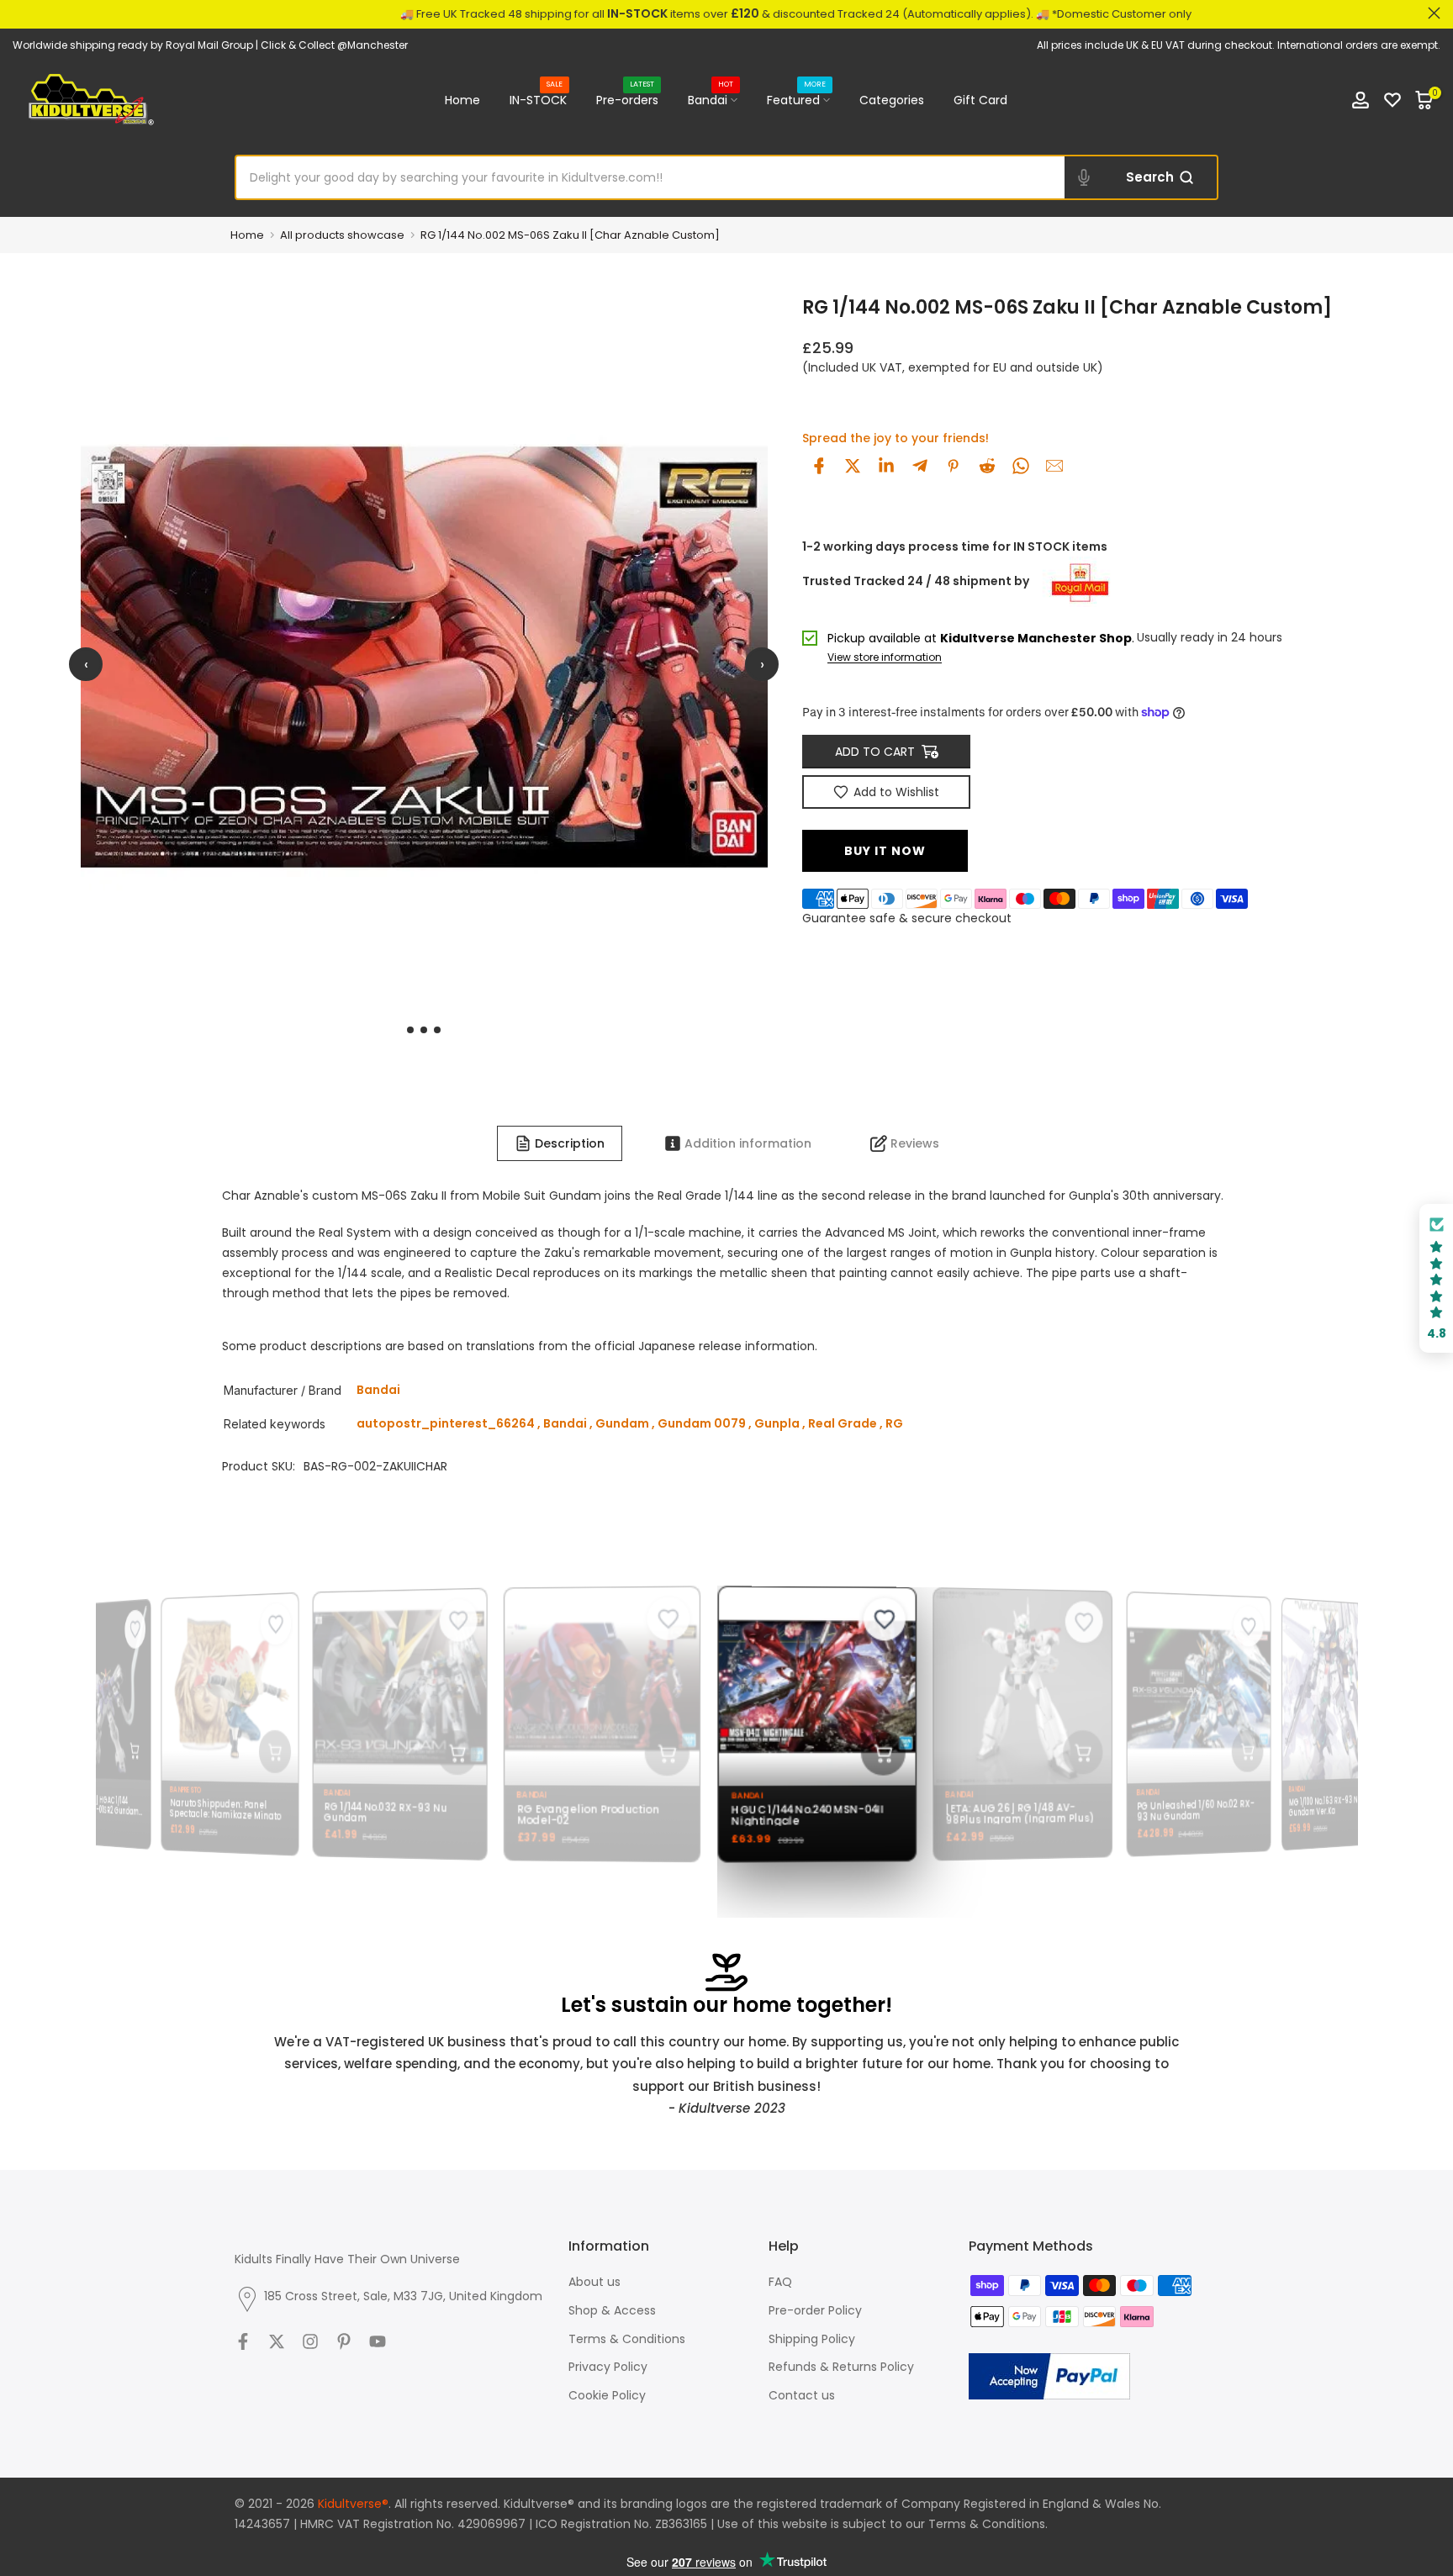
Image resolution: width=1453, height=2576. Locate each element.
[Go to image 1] (410, 1030)
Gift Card (980, 100)
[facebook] (819, 466)
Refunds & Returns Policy (841, 2367)
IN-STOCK (538, 99)
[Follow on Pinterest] (344, 2341)
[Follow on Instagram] (310, 2341)
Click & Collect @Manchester (334, 45)
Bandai (711, 99)
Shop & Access (612, 2310)
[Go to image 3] (437, 1030)
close (19, 13)
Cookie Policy (607, 2395)
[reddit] (987, 466)
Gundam (622, 1423)
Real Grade (843, 1423)
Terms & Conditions (627, 2339)
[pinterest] (954, 466)
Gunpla (777, 1423)
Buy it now (885, 851)
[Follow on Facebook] (243, 2341)
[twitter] (853, 466)
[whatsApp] (1021, 466)
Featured (796, 99)
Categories (892, 100)
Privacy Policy (608, 2367)
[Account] (1361, 100)
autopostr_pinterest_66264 (446, 1423)
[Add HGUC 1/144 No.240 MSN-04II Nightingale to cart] (869, 1754)
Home (462, 100)
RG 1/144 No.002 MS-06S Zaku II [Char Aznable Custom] (570, 235)
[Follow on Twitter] (277, 2341)
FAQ (780, 2282)
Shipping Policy (812, 2339)
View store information (885, 658)
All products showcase (342, 235)
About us (594, 2282)
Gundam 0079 (702, 1423)
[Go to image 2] (424, 1030)
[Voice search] (1084, 177)
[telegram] (920, 466)
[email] (1054, 466)
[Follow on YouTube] (378, 2341)
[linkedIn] (886, 466)
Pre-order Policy (815, 2310)
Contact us (802, 2395)
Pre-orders (627, 99)
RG (894, 1423)
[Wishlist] (1392, 100)
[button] (1436, 1278)
